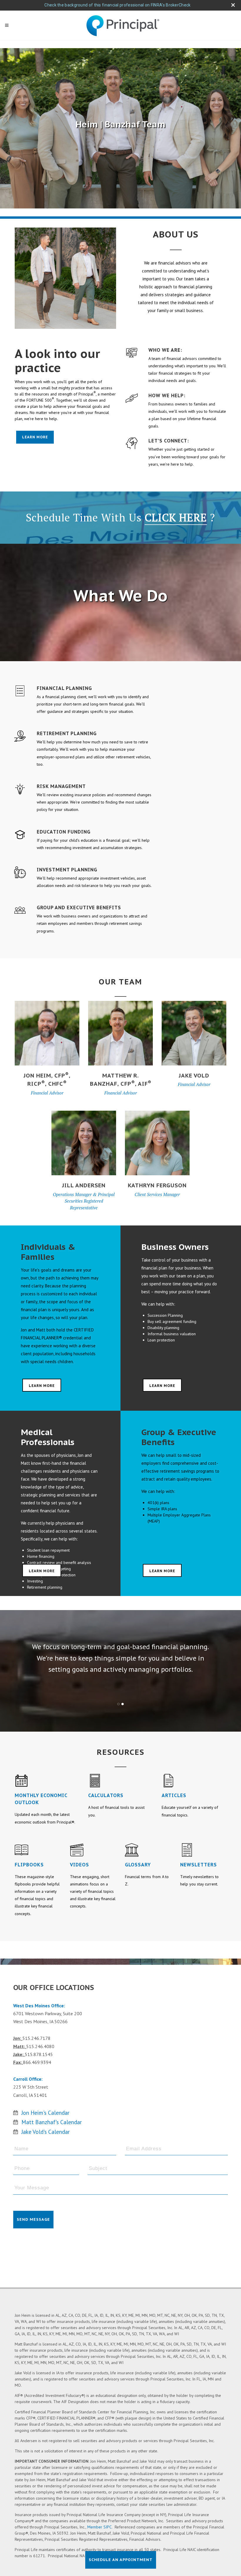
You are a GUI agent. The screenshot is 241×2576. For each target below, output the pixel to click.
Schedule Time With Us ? (120, 517)
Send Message (33, 2219)
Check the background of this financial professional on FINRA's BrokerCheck (117, 5)
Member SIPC (99, 2527)
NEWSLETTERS (199, 1865)
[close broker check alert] (233, 5)
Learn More (35, 437)
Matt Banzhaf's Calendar (52, 2122)
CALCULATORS (106, 1795)
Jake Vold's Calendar (46, 2132)
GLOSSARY (138, 1865)
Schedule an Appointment (121, 2560)
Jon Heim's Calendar (45, 2113)
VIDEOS (80, 1865)
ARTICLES (174, 1795)
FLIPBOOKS (29, 1865)
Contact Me (47, 1011)
